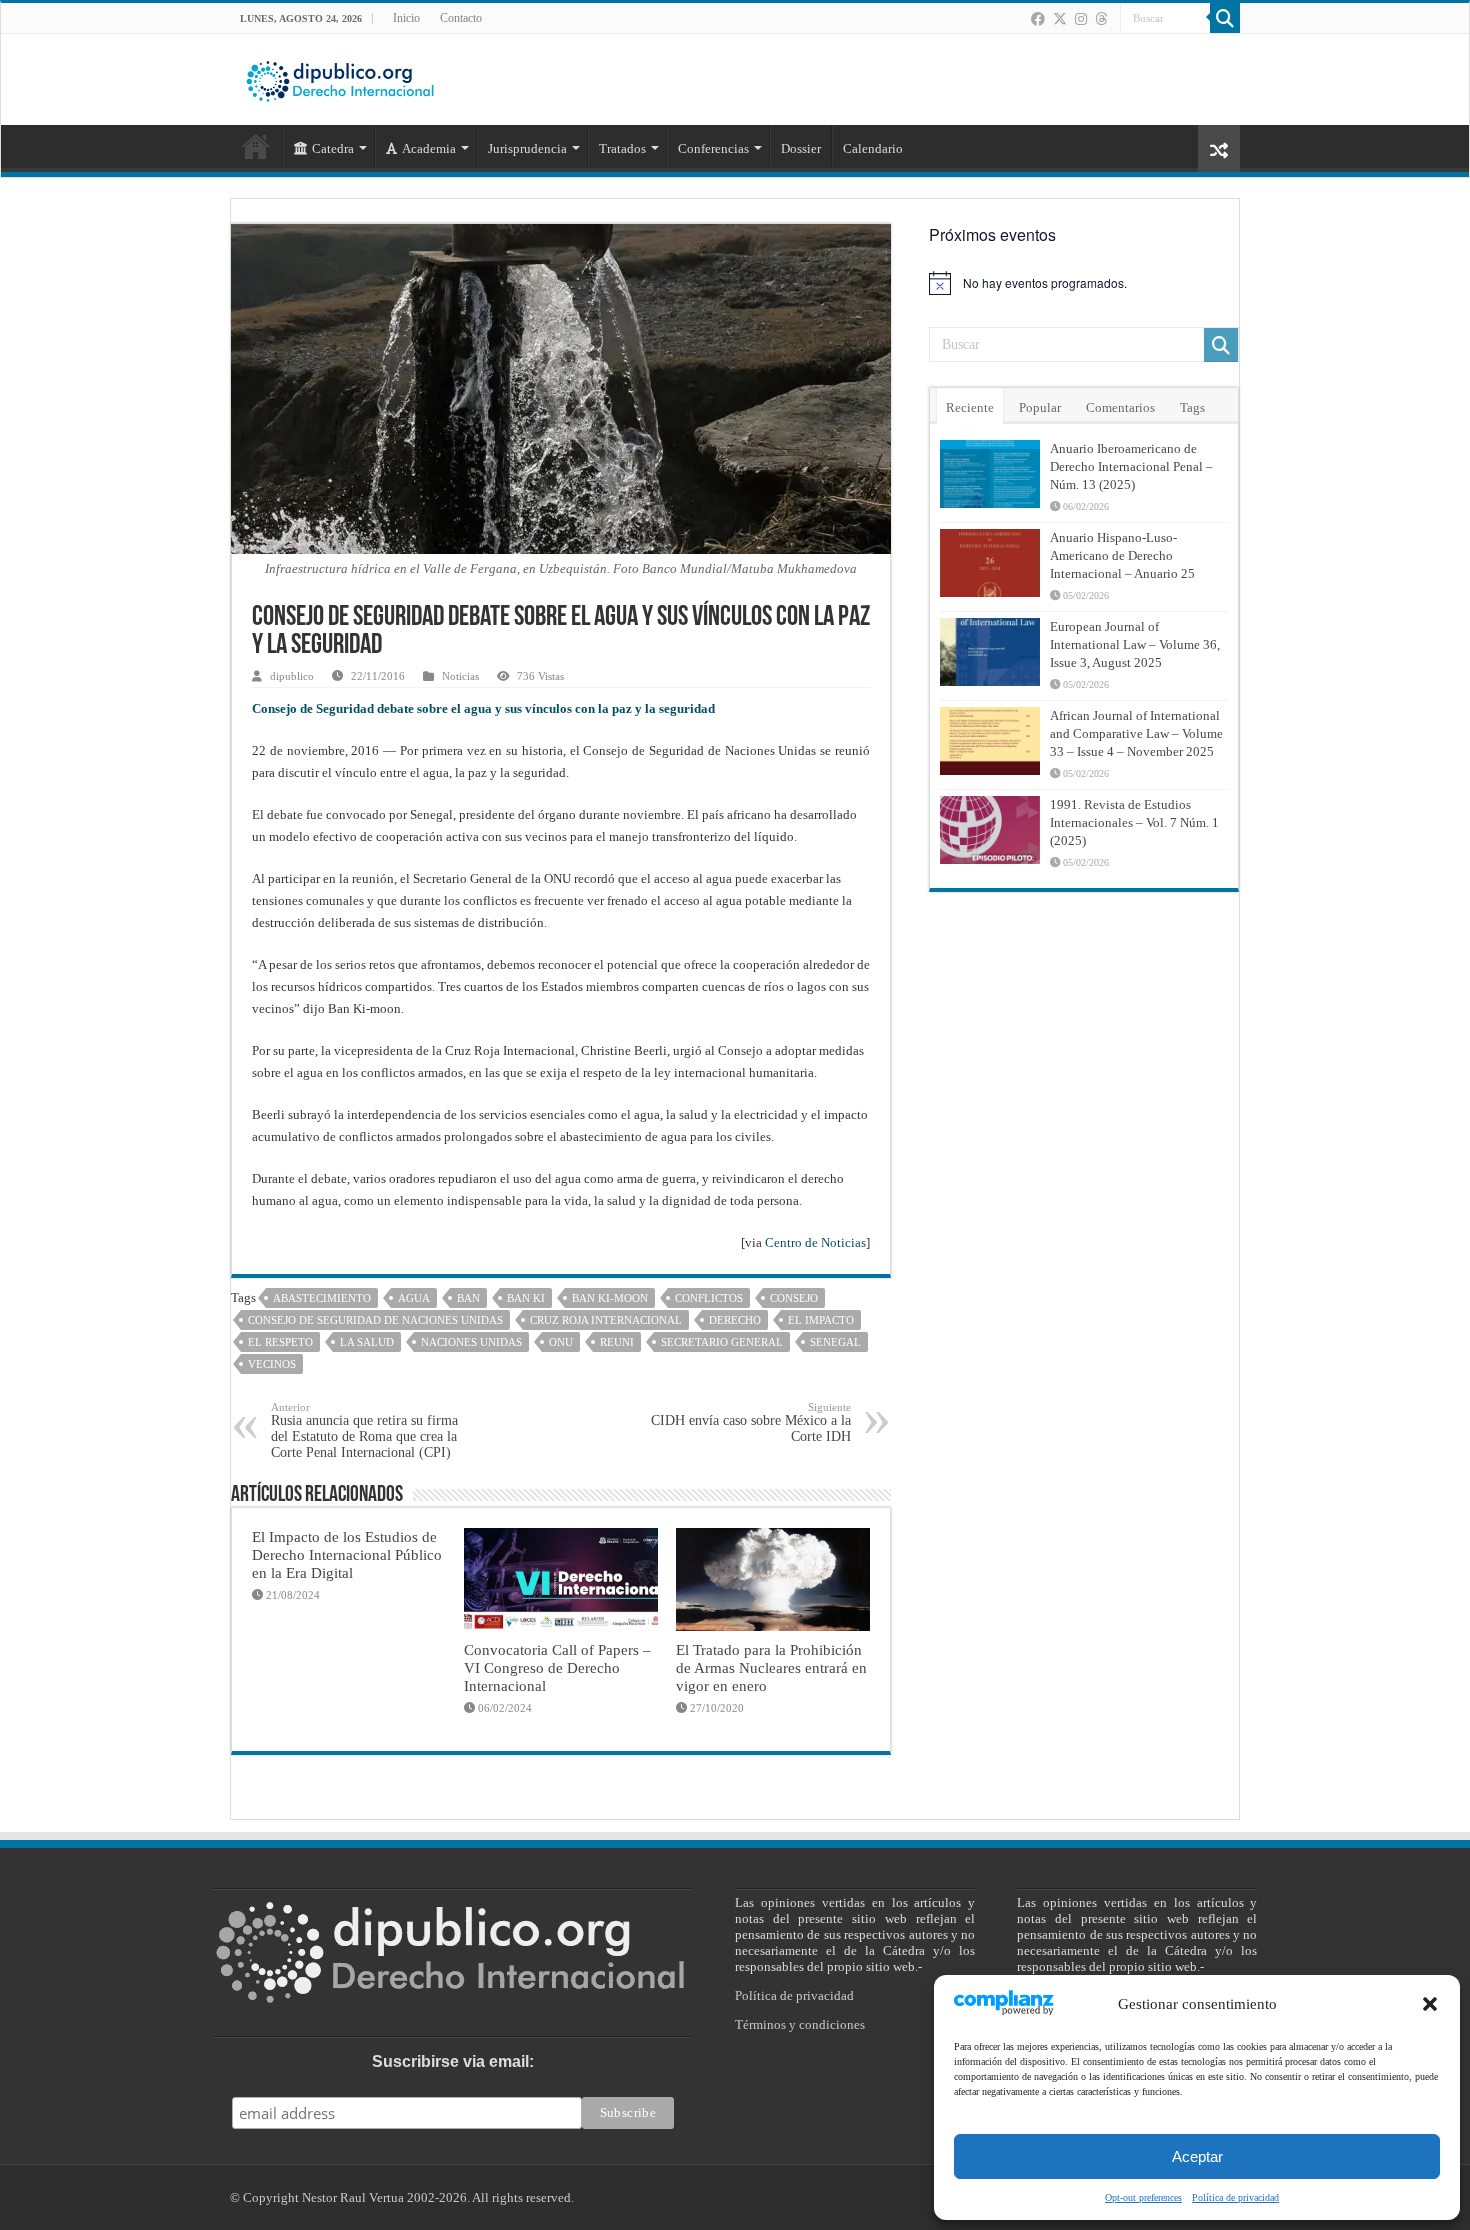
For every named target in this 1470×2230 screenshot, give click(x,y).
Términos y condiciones (800, 2024)
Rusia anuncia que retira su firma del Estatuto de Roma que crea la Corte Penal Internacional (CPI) (364, 1430)
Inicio (406, 18)
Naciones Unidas (471, 1342)
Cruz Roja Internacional (606, 1320)
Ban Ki (526, 1298)
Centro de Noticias (815, 1242)
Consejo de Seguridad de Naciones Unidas (375, 1320)
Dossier (801, 148)
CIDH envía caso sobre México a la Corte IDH (751, 1422)
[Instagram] (1081, 19)
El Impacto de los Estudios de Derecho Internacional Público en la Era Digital (347, 1554)
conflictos (709, 1298)
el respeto (280, 1342)
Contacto (461, 18)
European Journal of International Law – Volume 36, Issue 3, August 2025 (1135, 644)
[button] (1430, 2004)
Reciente (970, 407)
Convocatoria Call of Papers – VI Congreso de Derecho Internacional (557, 1667)
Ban (468, 1298)
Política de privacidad (1235, 2197)
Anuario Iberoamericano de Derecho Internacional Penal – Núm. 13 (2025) (1131, 466)
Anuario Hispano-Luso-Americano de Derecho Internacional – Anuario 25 (1122, 555)
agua (414, 1298)
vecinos (272, 1364)
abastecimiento (322, 1298)
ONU (561, 1342)
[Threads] (1101, 19)
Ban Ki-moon (610, 1298)
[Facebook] (1038, 19)
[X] (1060, 19)
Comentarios (1120, 407)
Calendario (873, 148)
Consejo (794, 1298)
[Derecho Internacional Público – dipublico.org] (340, 78)
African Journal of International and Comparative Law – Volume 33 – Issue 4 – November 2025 (1136, 733)
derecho (735, 1320)
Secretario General (722, 1342)
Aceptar (1197, 2156)
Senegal (835, 1342)
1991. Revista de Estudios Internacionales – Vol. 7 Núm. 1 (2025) (1134, 822)
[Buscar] (1225, 18)
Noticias (460, 676)
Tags (1192, 407)
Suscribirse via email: (453, 2061)
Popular (1040, 407)
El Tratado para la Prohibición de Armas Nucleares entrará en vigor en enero (771, 1667)
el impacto (821, 1320)
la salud (367, 1342)
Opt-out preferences (1143, 2197)
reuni (617, 1342)
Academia (429, 148)
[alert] (1084, 283)
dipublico (292, 676)
